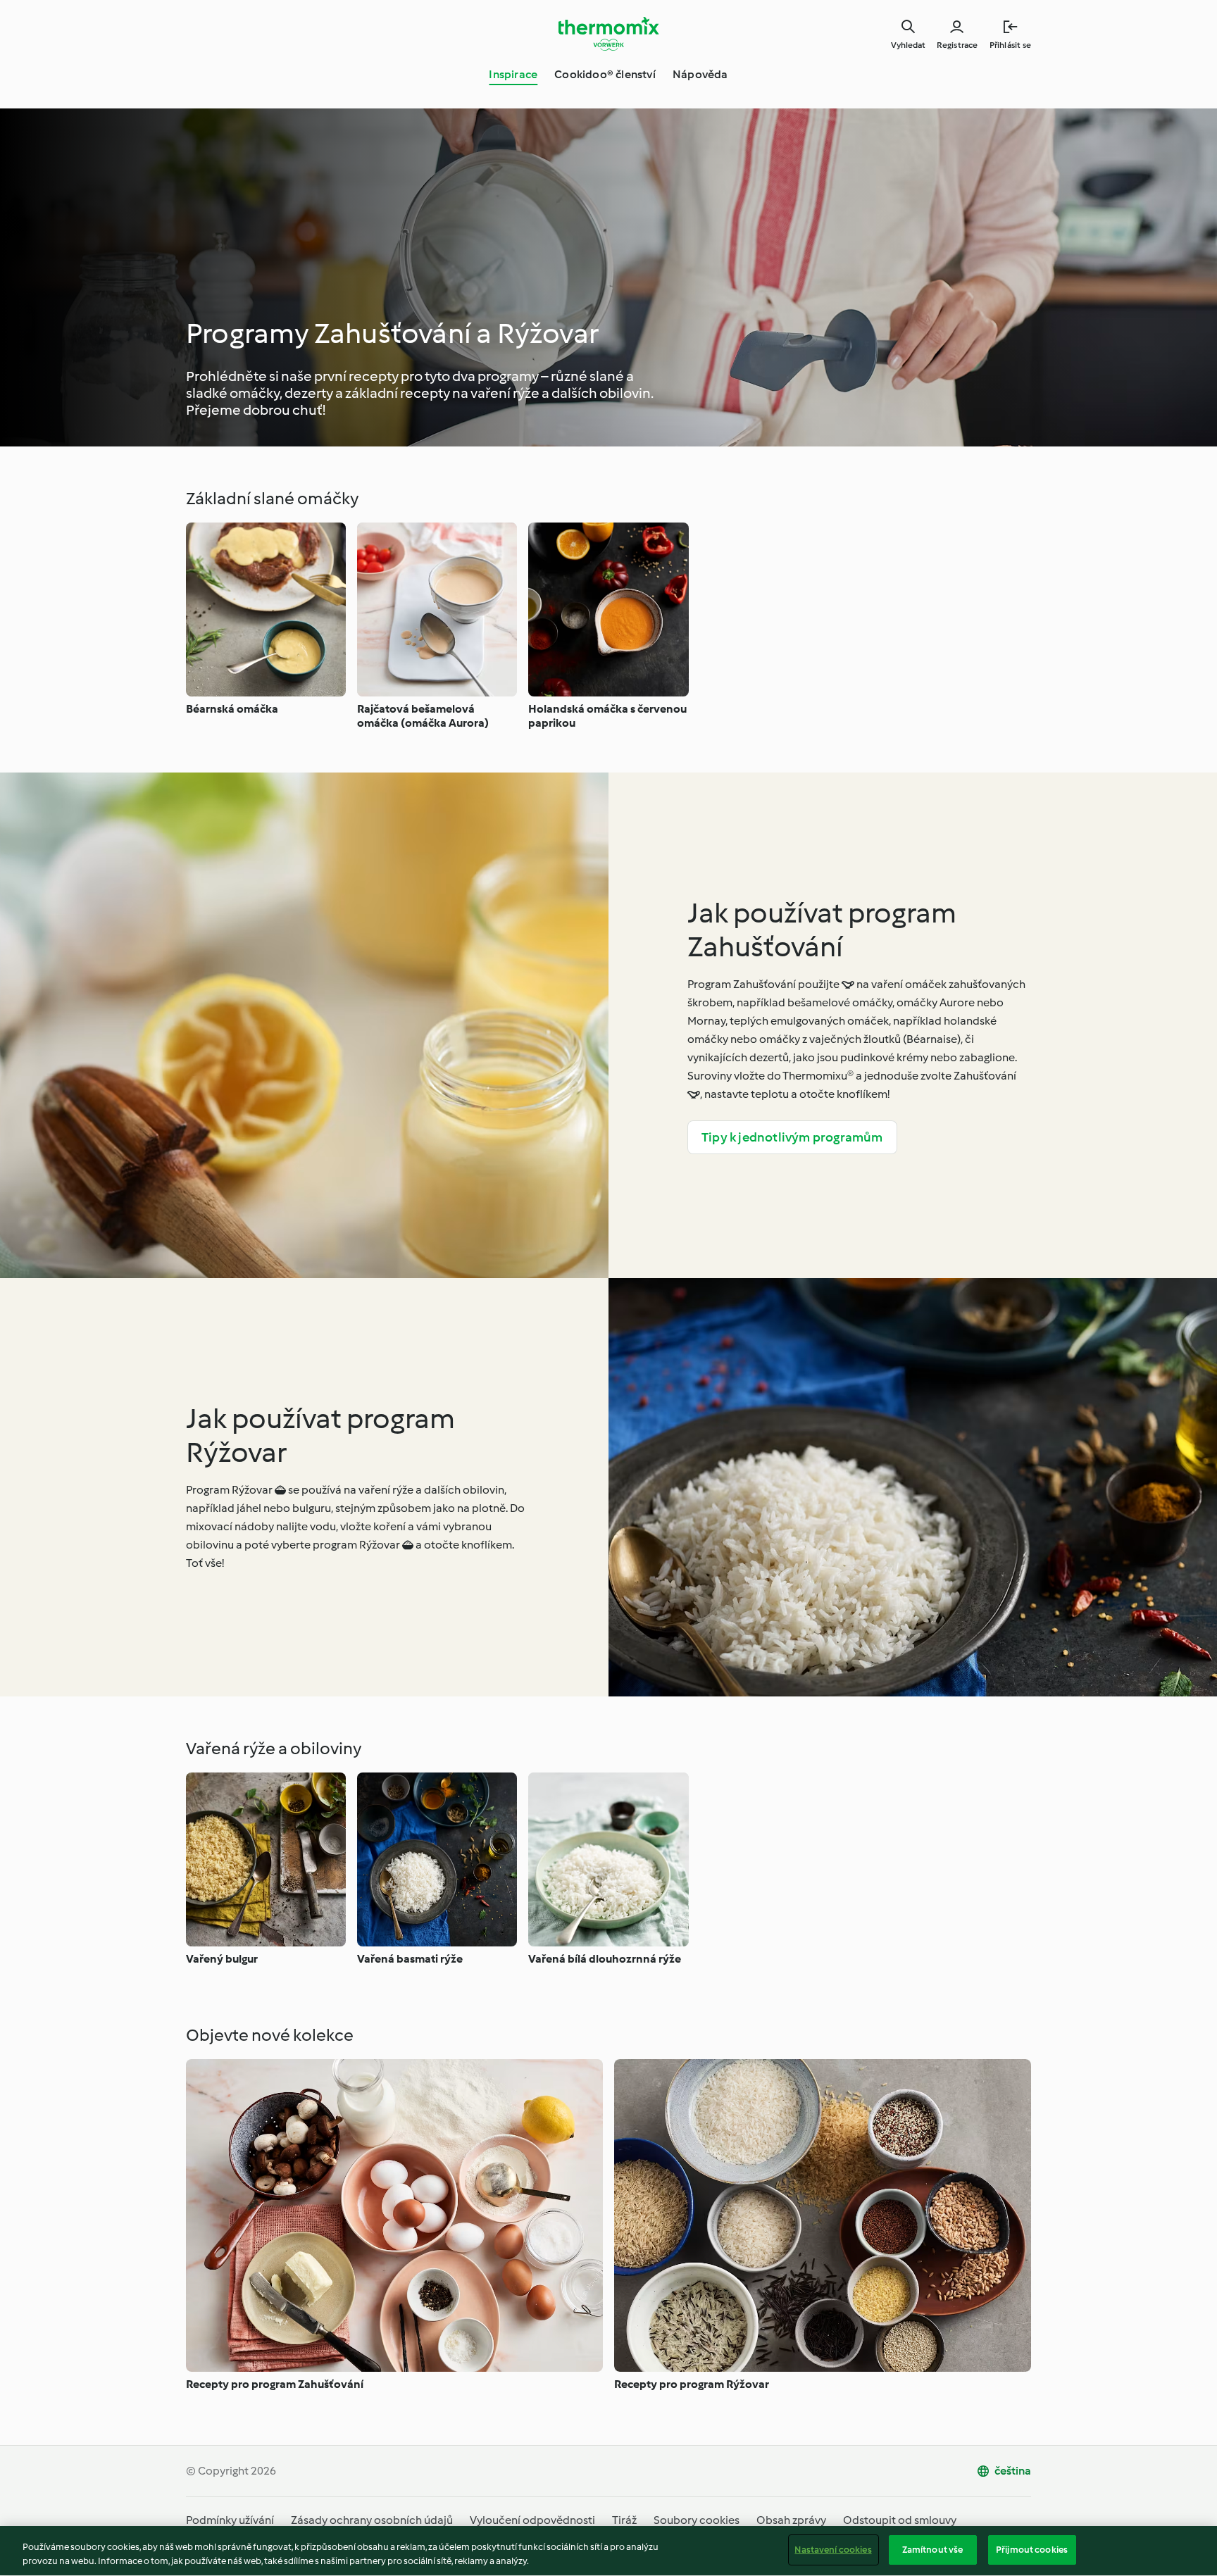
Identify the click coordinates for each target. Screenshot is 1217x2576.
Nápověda (700, 74)
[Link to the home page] (608, 34)
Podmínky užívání (230, 2520)
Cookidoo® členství (605, 74)
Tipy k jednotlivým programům (792, 1137)
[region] (608, 2551)
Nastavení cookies (833, 2550)
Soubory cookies (697, 2520)
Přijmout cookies (1032, 2550)
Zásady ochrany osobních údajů (372, 2520)
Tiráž (624, 2520)
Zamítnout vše (933, 2550)
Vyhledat (908, 45)
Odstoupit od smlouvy (900, 2520)
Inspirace (513, 74)
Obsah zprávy (791, 2520)
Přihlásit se (1010, 45)
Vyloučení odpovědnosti (532, 2520)
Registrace (957, 45)
